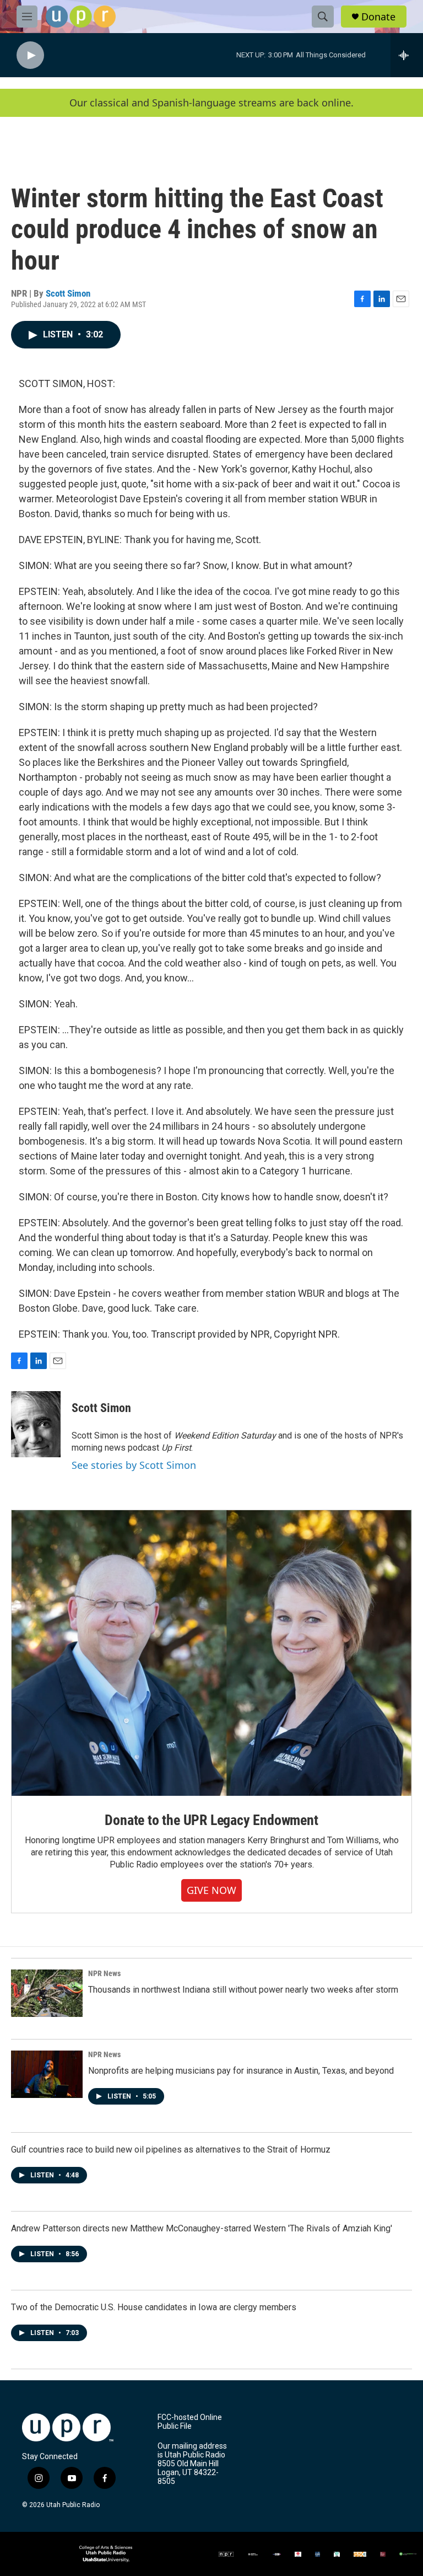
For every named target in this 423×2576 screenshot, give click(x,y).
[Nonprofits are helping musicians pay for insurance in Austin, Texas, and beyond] (47, 2074)
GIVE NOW (211, 1890)
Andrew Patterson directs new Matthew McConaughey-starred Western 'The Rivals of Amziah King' (202, 2228)
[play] (30, 55)
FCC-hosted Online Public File (190, 2422)
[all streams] (407, 55)
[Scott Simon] (36, 1424)
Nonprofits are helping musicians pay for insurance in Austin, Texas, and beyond (241, 2071)
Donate (378, 17)
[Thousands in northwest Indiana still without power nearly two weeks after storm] (47, 1993)
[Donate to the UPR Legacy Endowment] (211, 1653)
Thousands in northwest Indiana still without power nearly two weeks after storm (243, 1990)
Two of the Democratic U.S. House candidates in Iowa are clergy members (154, 2307)
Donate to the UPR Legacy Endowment (211, 1820)
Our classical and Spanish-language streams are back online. (211, 103)
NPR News (104, 1973)
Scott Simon (68, 293)
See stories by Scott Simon (134, 1465)
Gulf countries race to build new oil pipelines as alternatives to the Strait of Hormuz (171, 2150)
